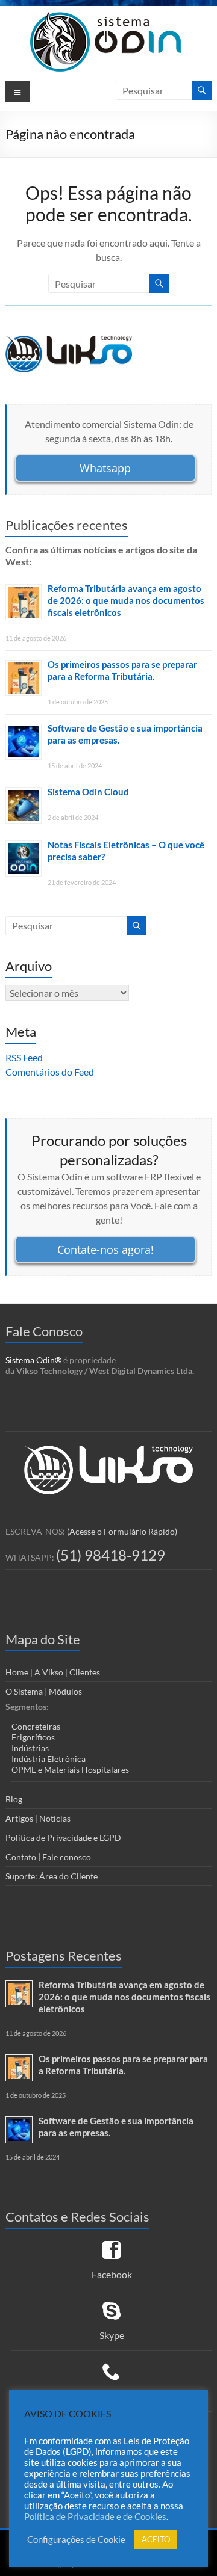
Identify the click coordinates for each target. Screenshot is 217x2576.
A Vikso (49, 1672)
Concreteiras (36, 1726)
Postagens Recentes (64, 1955)
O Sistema (24, 1691)
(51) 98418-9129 (111, 1555)
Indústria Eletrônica (49, 1759)
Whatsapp (105, 468)
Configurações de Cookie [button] (76, 2540)
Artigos (19, 1818)
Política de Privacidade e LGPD (63, 1838)
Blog (14, 1799)
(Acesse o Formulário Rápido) (122, 1531)
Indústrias (30, 1748)
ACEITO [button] (156, 2539)
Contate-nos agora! (105, 1249)
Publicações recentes (67, 525)
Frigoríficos (33, 1737)
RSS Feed (24, 1057)
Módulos (65, 1691)
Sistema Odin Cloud (88, 792)
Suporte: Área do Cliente (52, 1876)
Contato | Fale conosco (48, 1857)
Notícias (55, 1818)
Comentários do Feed (50, 1072)
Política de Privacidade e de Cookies (95, 2517)
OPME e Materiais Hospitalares (70, 1770)
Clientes (85, 1672)
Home (17, 1672)
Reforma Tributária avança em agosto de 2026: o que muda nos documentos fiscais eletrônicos (126, 600)
